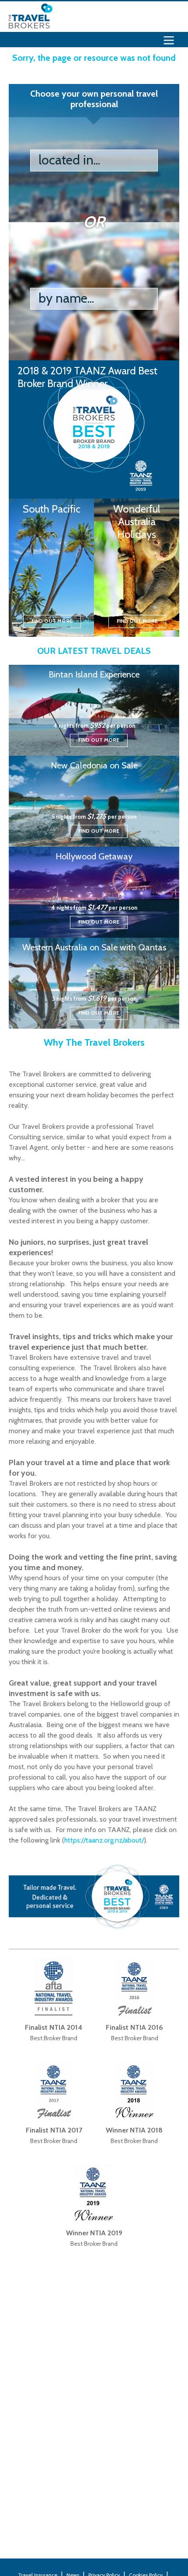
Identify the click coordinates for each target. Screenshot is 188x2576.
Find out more (52, 621)
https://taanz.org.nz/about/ (104, 1840)
